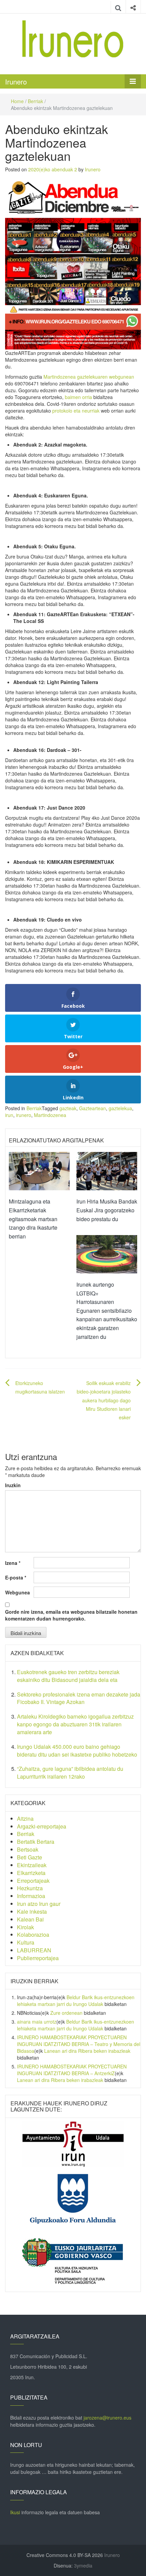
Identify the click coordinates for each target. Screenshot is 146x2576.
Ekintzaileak (32, 1865)
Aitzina (25, 1819)
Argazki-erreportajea (42, 1826)
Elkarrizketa (31, 1873)
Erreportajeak (33, 1881)
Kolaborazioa (33, 1935)
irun (9, 1115)
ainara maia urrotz (37, 2022)
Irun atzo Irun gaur (39, 1904)
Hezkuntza (30, 1888)
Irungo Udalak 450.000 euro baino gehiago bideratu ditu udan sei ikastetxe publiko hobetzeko (77, 1750)
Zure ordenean (66, 2013)
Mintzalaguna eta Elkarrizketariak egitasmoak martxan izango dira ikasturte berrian (33, 1219)
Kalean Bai (30, 1919)
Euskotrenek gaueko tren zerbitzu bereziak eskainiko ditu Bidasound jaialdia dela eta (68, 1676)
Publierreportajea (38, 1958)
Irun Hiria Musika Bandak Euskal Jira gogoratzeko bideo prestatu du (107, 1210)
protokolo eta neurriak (76, 411)
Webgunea (17, 1592)
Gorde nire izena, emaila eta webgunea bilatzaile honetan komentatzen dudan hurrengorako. (71, 1615)
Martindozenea (50, 1115)
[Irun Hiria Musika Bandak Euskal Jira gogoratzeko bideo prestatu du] (107, 1171)
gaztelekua (120, 1108)
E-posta (16, 1577)
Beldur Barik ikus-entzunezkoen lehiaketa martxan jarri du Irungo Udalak (76, 2001)
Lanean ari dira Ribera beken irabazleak (87, 2051)
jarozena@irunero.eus (107, 2418)
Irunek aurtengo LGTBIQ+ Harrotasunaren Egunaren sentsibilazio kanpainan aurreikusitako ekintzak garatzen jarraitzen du (107, 1311)
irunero (24, 1115)
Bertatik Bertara (36, 1842)
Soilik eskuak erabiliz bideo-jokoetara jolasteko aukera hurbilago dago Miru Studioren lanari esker (104, 1400)
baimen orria (78, 397)
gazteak (68, 1108)
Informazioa (31, 1896)
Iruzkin (13, 1485)
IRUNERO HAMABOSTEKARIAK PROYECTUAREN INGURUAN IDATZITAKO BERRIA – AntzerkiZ (72, 2070)
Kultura (26, 1942)
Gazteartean (93, 1108)
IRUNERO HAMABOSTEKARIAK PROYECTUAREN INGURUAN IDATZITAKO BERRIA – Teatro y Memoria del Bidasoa (79, 2044)
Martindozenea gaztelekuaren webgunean (89, 377)
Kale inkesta (32, 1911)
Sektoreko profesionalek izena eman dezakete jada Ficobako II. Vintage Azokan (79, 1698)
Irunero (16, 82)
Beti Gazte (30, 1857)
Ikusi (15, 2512)
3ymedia (83, 2565)
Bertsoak (28, 1849)
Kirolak (25, 1927)
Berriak (35, 101)
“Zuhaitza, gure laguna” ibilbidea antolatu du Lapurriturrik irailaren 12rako (70, 1773)
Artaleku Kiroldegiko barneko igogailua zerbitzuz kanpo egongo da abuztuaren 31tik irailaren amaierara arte (75, 1724)
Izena (13, 1563)
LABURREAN (34, 1950)
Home (17, 101)
